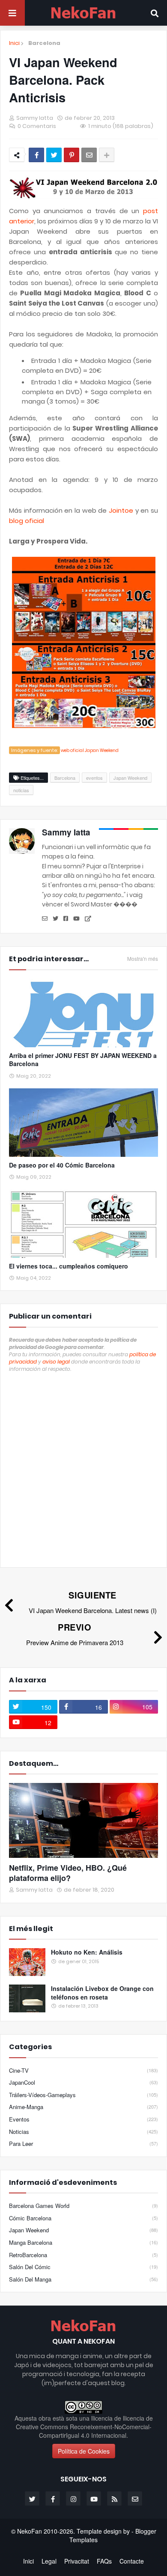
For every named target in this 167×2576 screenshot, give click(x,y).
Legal (49, 2561)
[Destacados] (83, 1820)
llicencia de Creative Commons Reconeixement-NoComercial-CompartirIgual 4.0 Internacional (84, 2427)
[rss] (114, 2499)
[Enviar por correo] (89, 155)
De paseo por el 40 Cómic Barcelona (62, 1165)
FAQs (104, 2561)
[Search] (155, 13)
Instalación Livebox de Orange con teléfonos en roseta (102, 1993)
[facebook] (66, 919)
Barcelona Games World (83, 2206)
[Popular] (27, 1962)
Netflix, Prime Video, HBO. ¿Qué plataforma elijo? (68, 1873)
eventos (94, 778)
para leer (83, 2144)
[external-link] (88, 919)
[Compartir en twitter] (54, 155)
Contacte (132, 2561)
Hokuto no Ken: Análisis (87, 1952)
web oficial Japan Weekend (90, 750)
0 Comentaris (37, 126)
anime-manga (83, 2107)
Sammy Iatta (66, 832)
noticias (21, 790)
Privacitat (77, 2561)
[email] (45, 919)
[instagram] (73, 2499)
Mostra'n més (143, 959)
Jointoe (121, 510)
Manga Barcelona (83, 2242)
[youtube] (76, 919)
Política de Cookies (84, 2451)
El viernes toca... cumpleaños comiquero (69, 1266)
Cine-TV (83, 2071)
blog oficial (27, 521)
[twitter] (55, 919)
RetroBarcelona (83, 2255)
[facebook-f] (53, 2499)
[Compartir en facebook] (36, 155)
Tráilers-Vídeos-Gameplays (83, 2095)
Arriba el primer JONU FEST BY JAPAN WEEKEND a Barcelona (83, 1060)
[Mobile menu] (12, 13)
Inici (14, 43)
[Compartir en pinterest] (72, 155)
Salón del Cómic (83, 2267)
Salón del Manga (83, 2279)
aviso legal (56, 1362)
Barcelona (44, 43)
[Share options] (107, 155)
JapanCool (83, 2082)
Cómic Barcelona (83, 2218)
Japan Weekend (130, 778)
